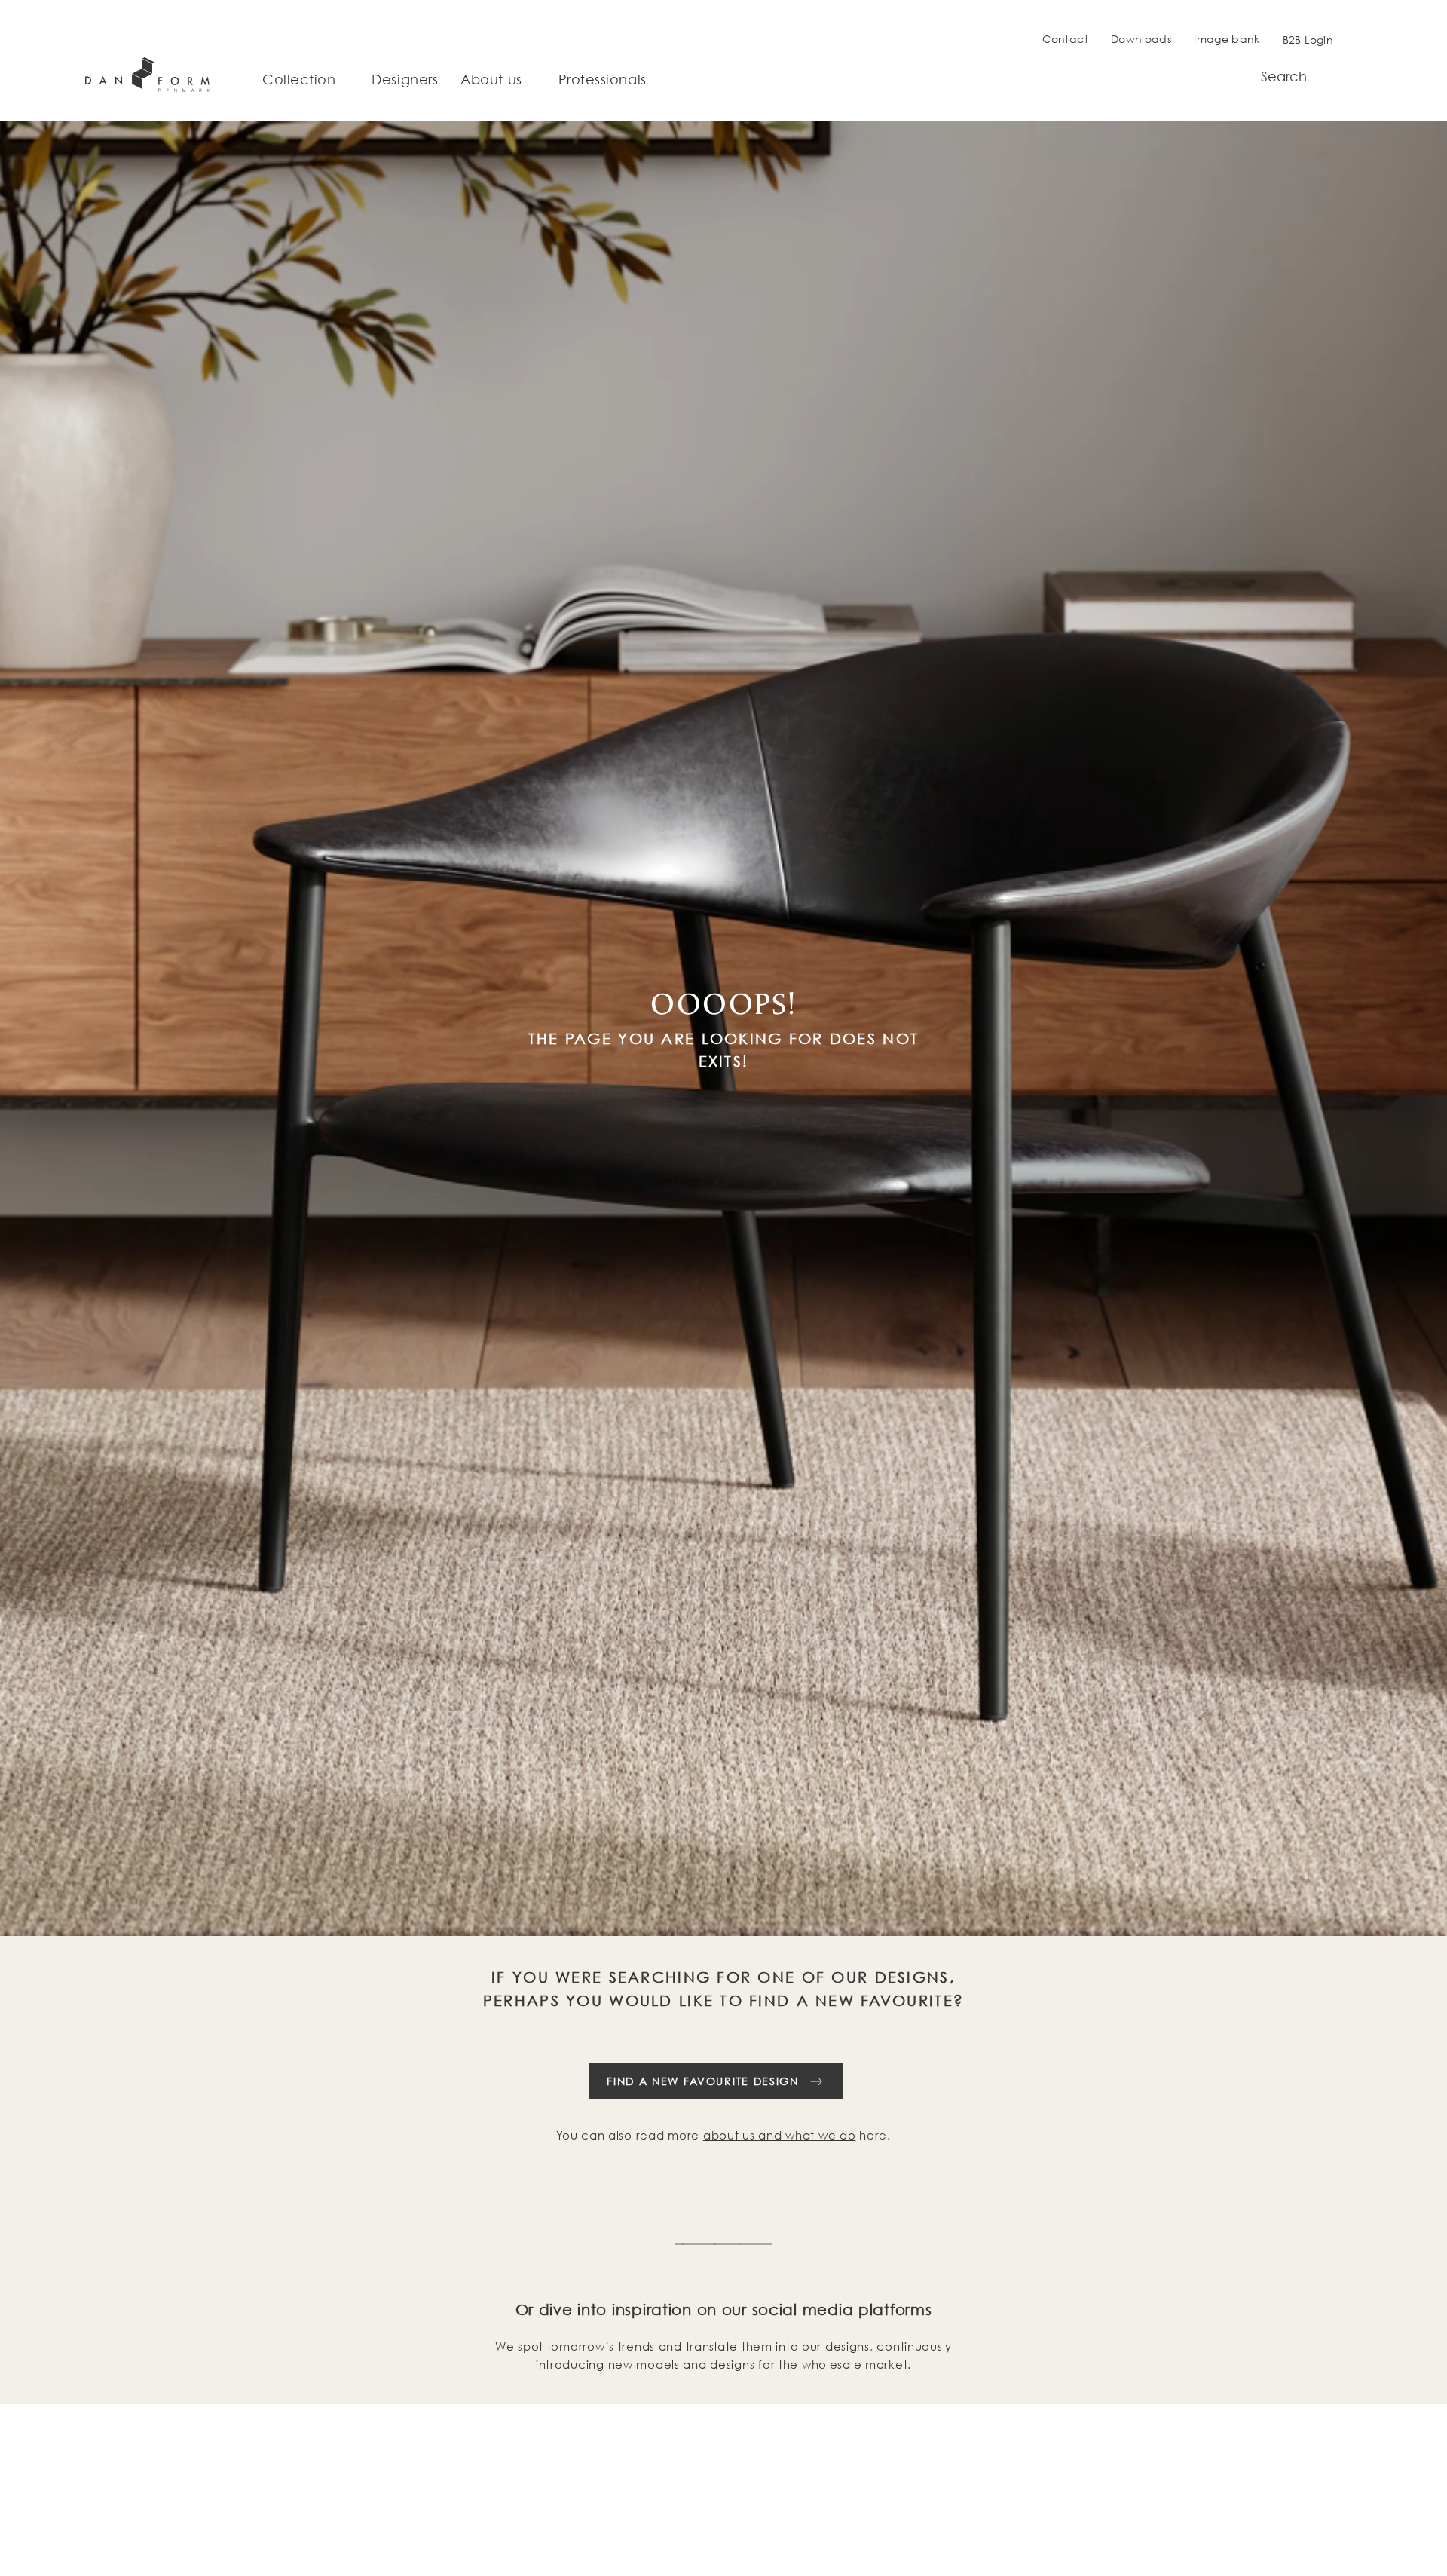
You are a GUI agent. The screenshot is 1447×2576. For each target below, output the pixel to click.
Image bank (1227, 39)
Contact (1065, 39)
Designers (405, 80)
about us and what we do (780, 2135)
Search (1284, 77)
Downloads (1141, 39)
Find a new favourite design (702, 2081)
